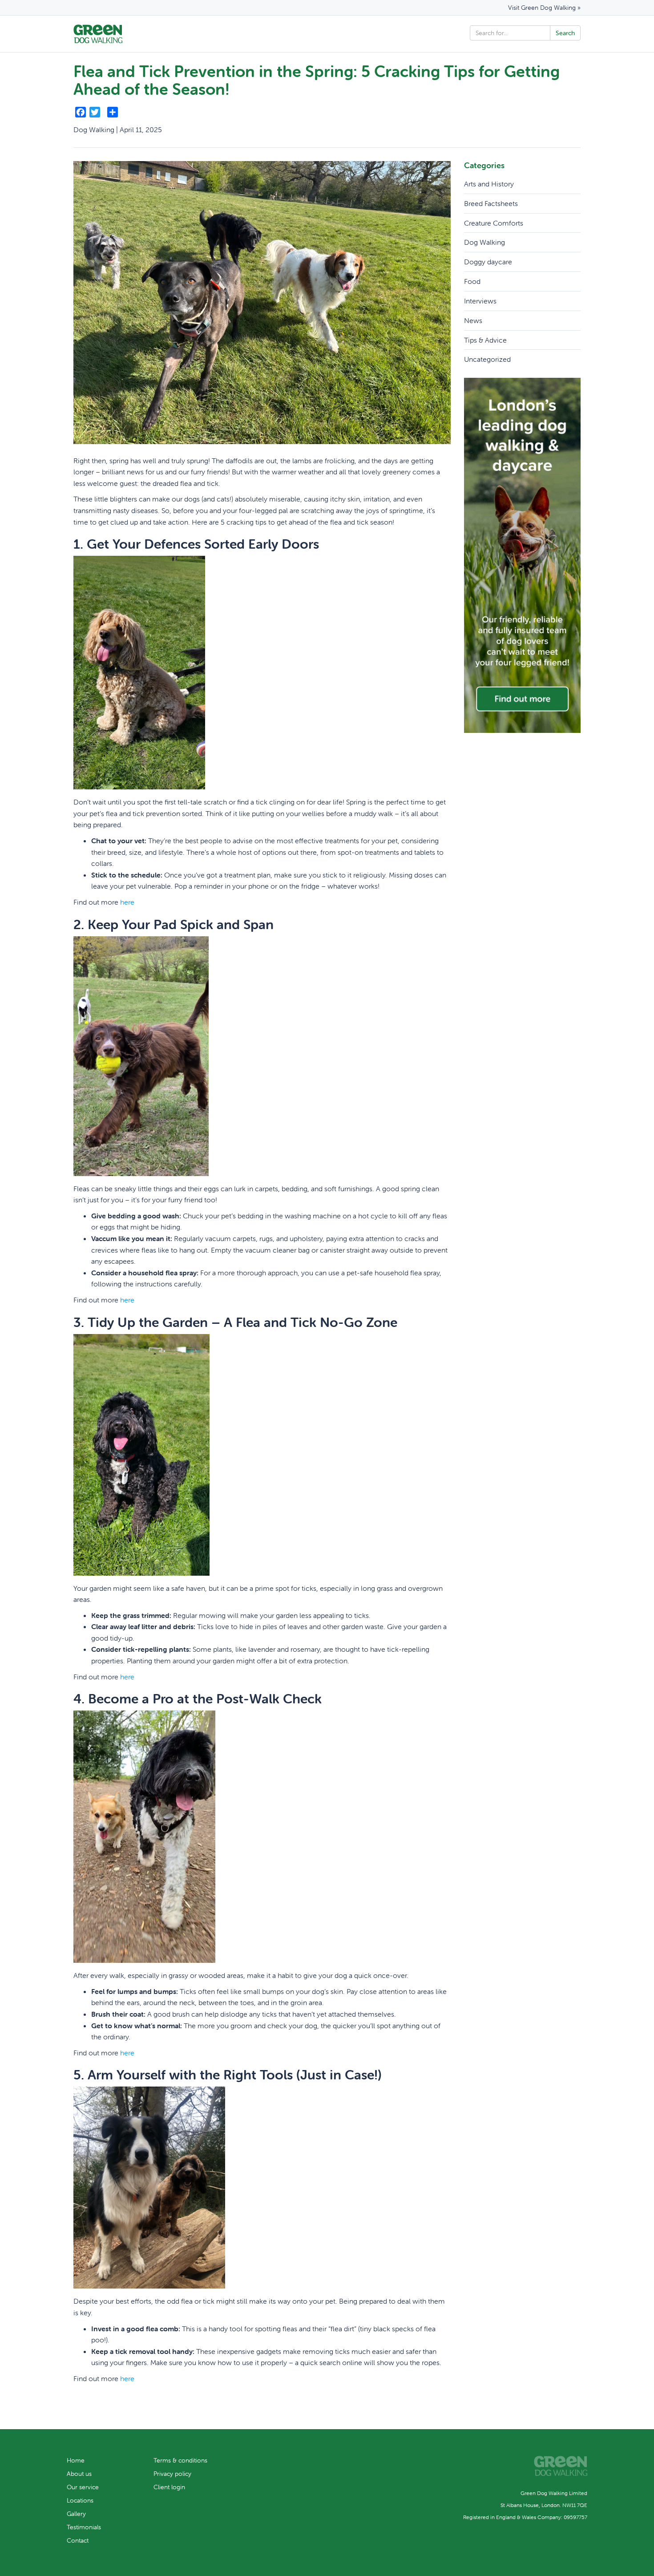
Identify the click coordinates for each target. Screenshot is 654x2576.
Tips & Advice (485, 340)
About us (79, 2474)
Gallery (76, 2514)
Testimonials (84, 2527)
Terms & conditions (180, 2460)
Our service (83, 2487)
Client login (169, 2487)
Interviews (480, 301)
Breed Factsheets (491, 203)
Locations (80, 2500)
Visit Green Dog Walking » (544, 8)
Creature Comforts (494, 223)
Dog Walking (484, 242)
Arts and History (489, 184)
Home (76, 2460)
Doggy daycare (488, 262)
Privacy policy (172, 2474)
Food (472, 281)
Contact (78, 2540)
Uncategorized (487, 359)
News (473, 320)
